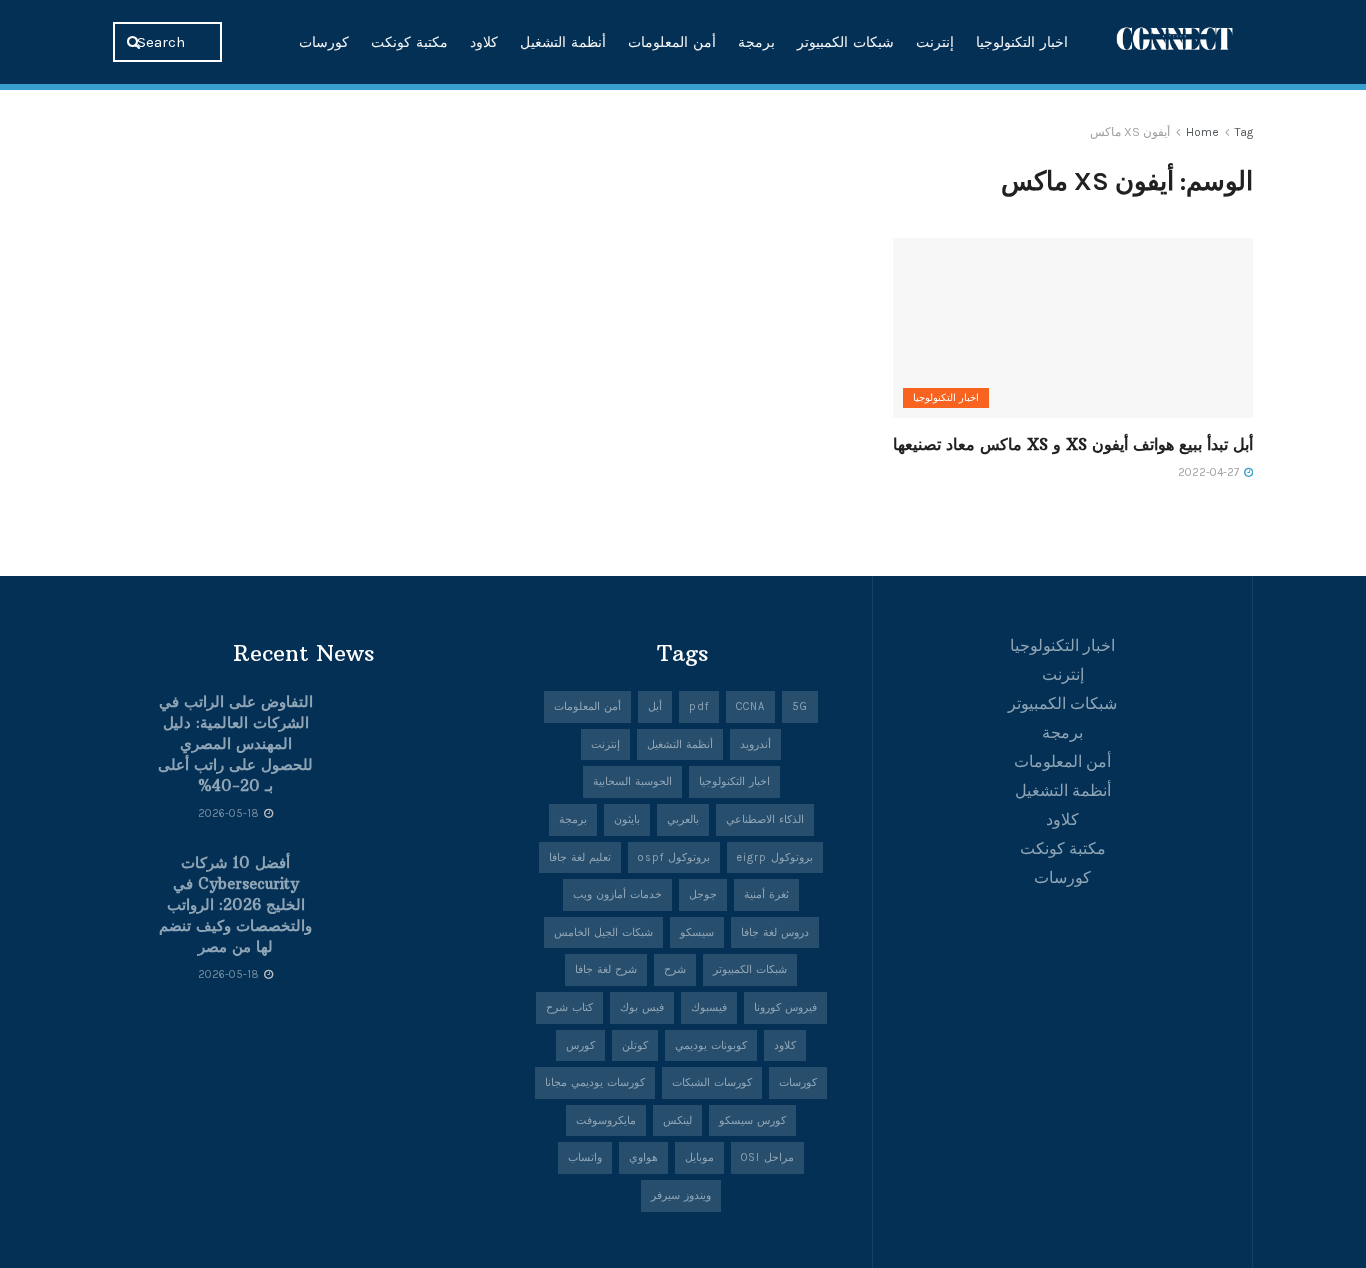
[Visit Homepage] (1175, 41)
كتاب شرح (569, 1007)
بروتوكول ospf (674, 857)
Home (1202, 132)
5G (800, 706)
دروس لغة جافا (775, 932)
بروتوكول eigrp (775, 857)
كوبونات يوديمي (711, 1045)
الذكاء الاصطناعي (765, 819)
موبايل (699, 1157)
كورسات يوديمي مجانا (595, 1082)
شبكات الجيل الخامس (603, 932)
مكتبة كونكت (409, 42)
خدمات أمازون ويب (617, 894)
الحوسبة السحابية (632, 781)
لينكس (677, 1120)
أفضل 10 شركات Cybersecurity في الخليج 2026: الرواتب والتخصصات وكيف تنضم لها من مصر (235, 904)
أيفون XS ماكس (1130, 132)
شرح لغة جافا (606, 969)
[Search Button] (135, 42)
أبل (655, 706)
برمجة (756, 42)
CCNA (750, 706)
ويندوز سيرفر (681, 1195)
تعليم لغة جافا (580, 857)
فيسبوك (709, 1007)
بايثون (627, 819)
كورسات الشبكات (712, 1082)
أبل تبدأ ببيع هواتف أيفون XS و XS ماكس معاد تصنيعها (1073, 444)
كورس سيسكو (752, 1120)
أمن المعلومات (672, 42)
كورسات (324, 42)
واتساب (585, 1157)
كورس (580, 1045)
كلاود (484, 42)
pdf (699, 706)
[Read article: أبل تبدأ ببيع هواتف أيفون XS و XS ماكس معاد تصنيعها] (1073, 328)
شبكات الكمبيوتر (845, 42)
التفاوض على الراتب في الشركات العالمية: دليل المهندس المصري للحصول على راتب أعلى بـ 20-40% (235, 743)
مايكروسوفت (606, 1120)
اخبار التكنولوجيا (1022, 42)
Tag (1244, 132)
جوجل (703, 894)
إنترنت (935, 42)
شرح (675, 969)
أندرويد (755, 744)
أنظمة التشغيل (563, 42)
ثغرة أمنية (766, 894)
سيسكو (697, 932)
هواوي (643, 1157)
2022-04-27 (1210, 472)
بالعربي (683, 819)
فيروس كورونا (785, 1007)
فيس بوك (642, 1007)
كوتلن (635, 1045)
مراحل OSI (767, 1157)
